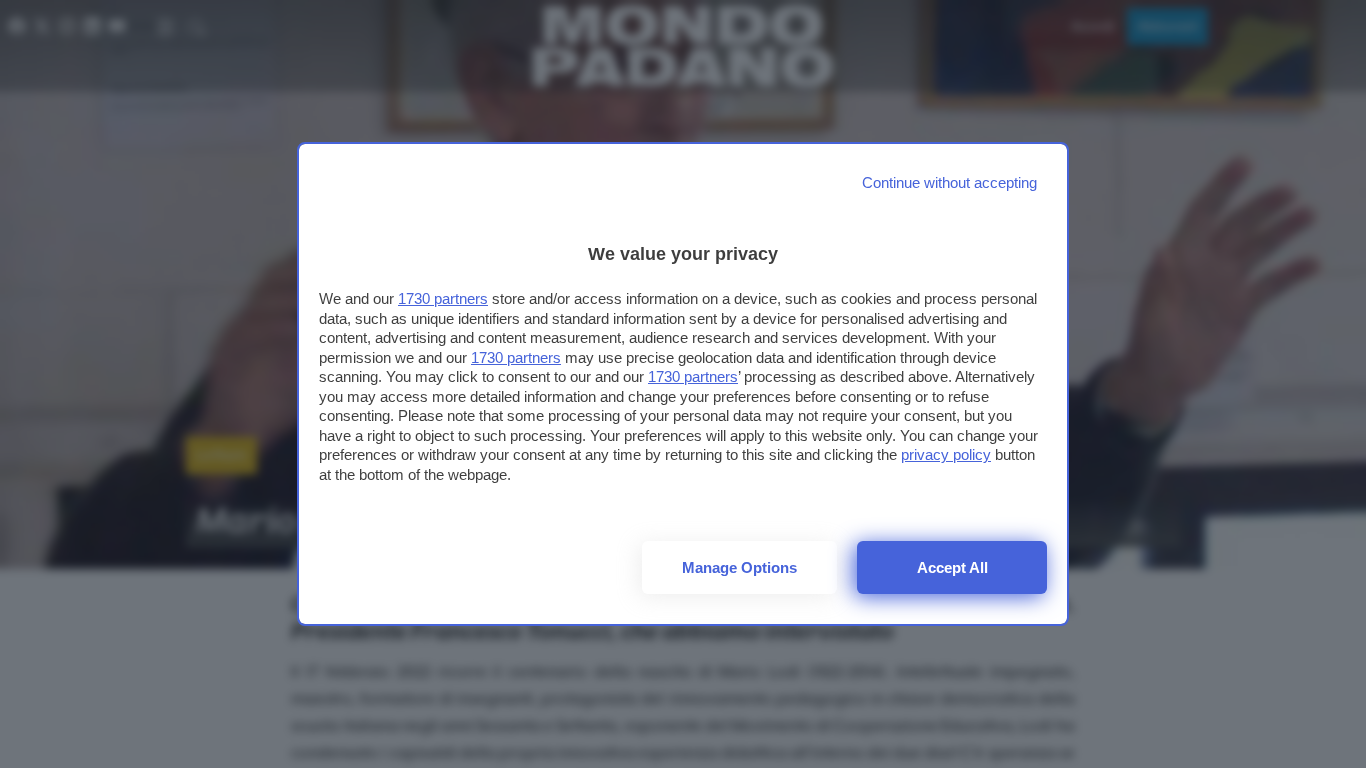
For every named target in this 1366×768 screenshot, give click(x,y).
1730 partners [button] (443, 298)
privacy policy (946, 454)
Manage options (739, 567)
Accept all (952, 567)
